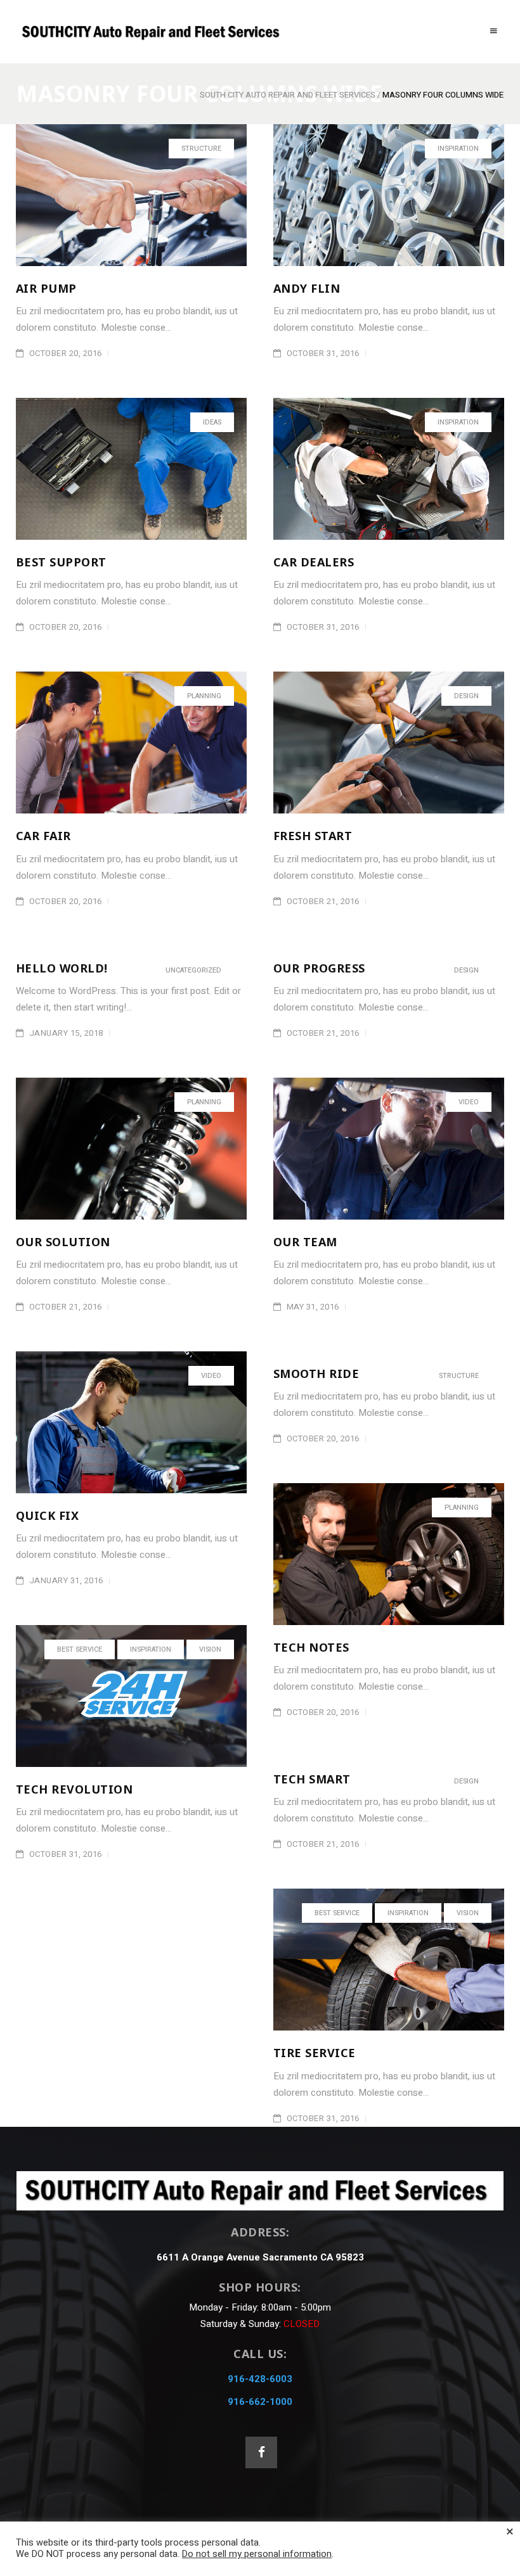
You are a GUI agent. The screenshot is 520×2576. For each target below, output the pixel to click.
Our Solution (63, 1242)
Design (466, 696)
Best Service (80, 1649)
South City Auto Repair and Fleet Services (288, 95)
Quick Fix (48, 1515)
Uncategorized (193, 970)
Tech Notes (311, 1647)
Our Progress (319, 968)
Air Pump (46, 288)
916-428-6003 (260, 2379)
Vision (210, 1649)
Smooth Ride (316, 1374)
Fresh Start (313, 836)
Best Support (61, 562)
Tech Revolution (75, 1789)
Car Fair (43, 836)
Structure (201, 149)
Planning (204, 696)
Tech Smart (312, 1779)
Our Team (305, 1242)
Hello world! (62, 968)
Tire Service (315, 2053)
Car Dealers (314, 562)
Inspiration (458, 149)
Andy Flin (307, 288)
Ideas (212, 422)
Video (469, 1102)
